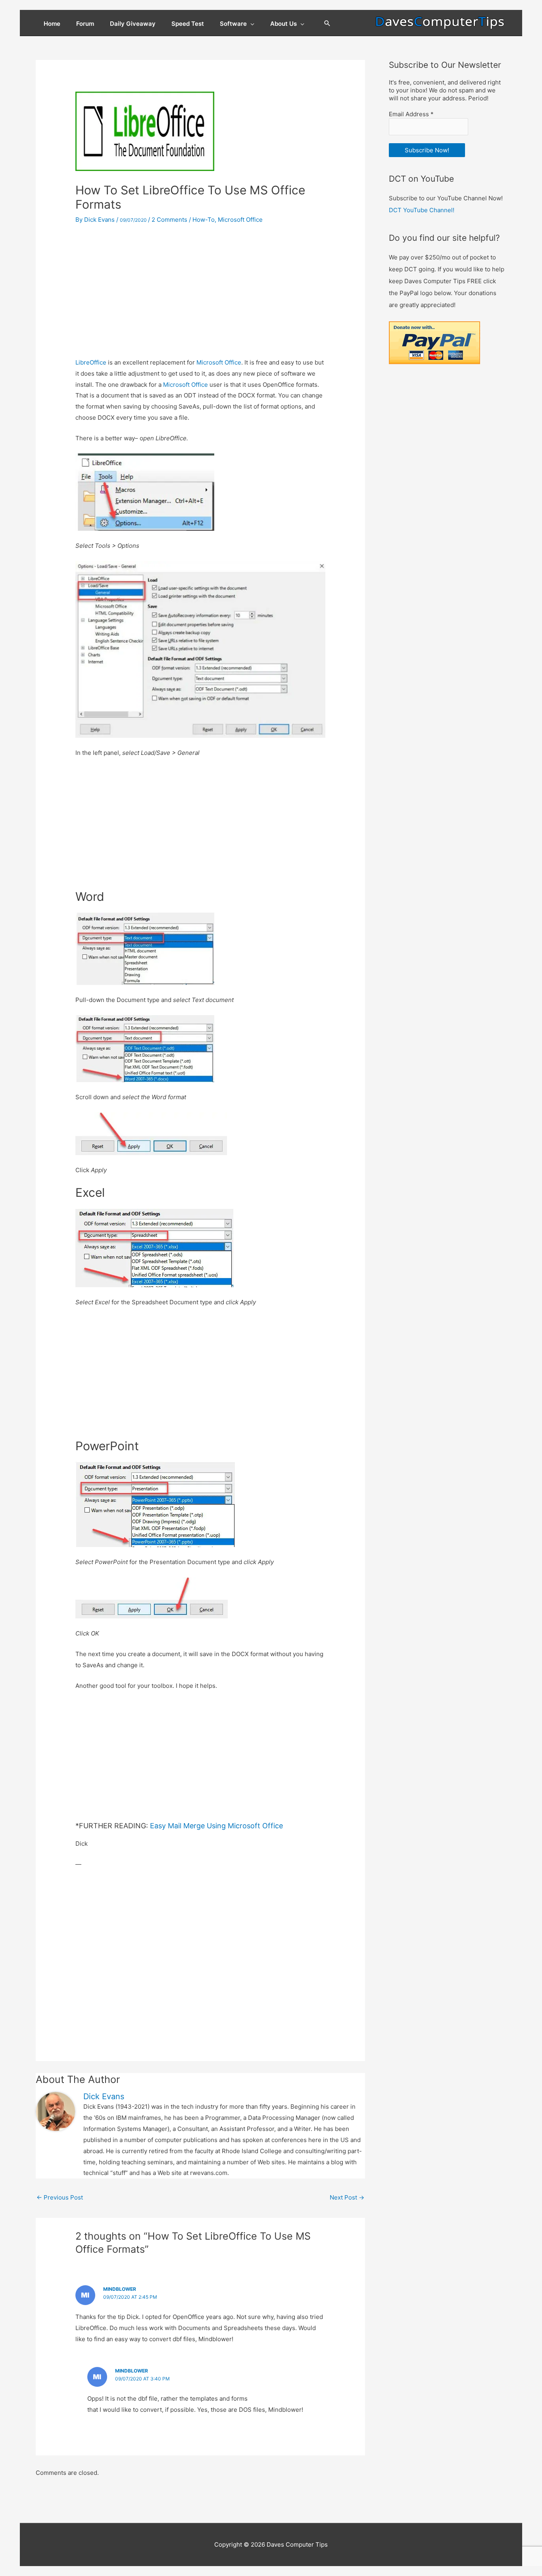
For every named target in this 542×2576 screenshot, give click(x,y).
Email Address (411, 114)
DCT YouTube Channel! (422, 210)
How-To (204, 220)
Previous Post (60, 2197)
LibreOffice (91, 362)
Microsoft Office (240, 220)
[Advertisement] (200, 292)
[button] (327, 24)
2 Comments (169, 220)
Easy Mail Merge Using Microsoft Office (216, 1826)
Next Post (347, 2197)
